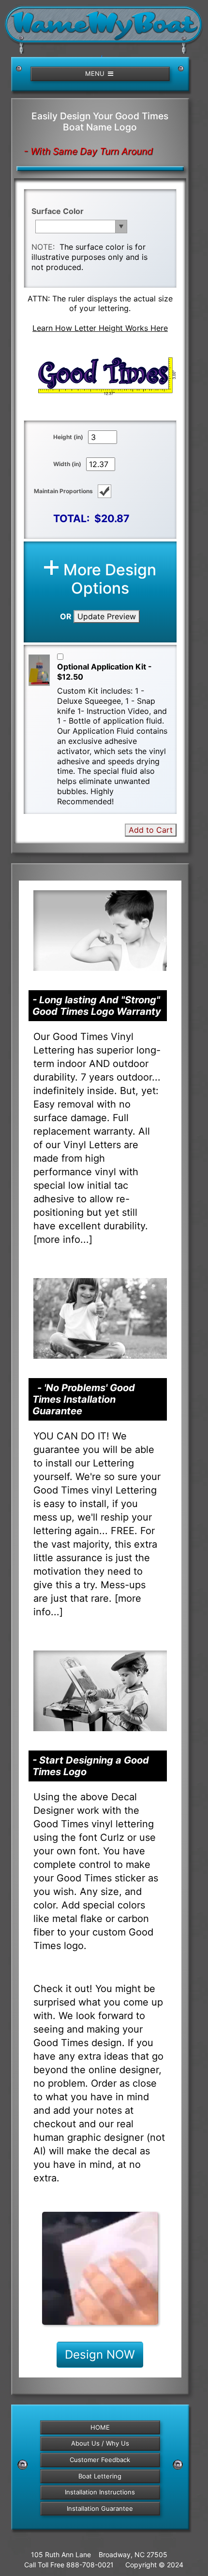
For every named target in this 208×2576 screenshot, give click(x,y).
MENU (96, 73)
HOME (100, 2427)
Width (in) (67, 464)
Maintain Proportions (63, 491)
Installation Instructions (100, 2492)
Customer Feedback (100, 2460)
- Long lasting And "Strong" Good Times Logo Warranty (97, 1006)
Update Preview (107, 616)
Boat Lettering (100, 2476)
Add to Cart (151, 830)
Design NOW (100, 2355)
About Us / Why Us (100, 2443)
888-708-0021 (90, 2565)
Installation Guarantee (100, 2508)
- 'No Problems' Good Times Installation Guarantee (84, 1399)
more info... (63, 1239)
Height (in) (68, 437)
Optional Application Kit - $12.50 (104, 672)
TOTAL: (71, 518)
